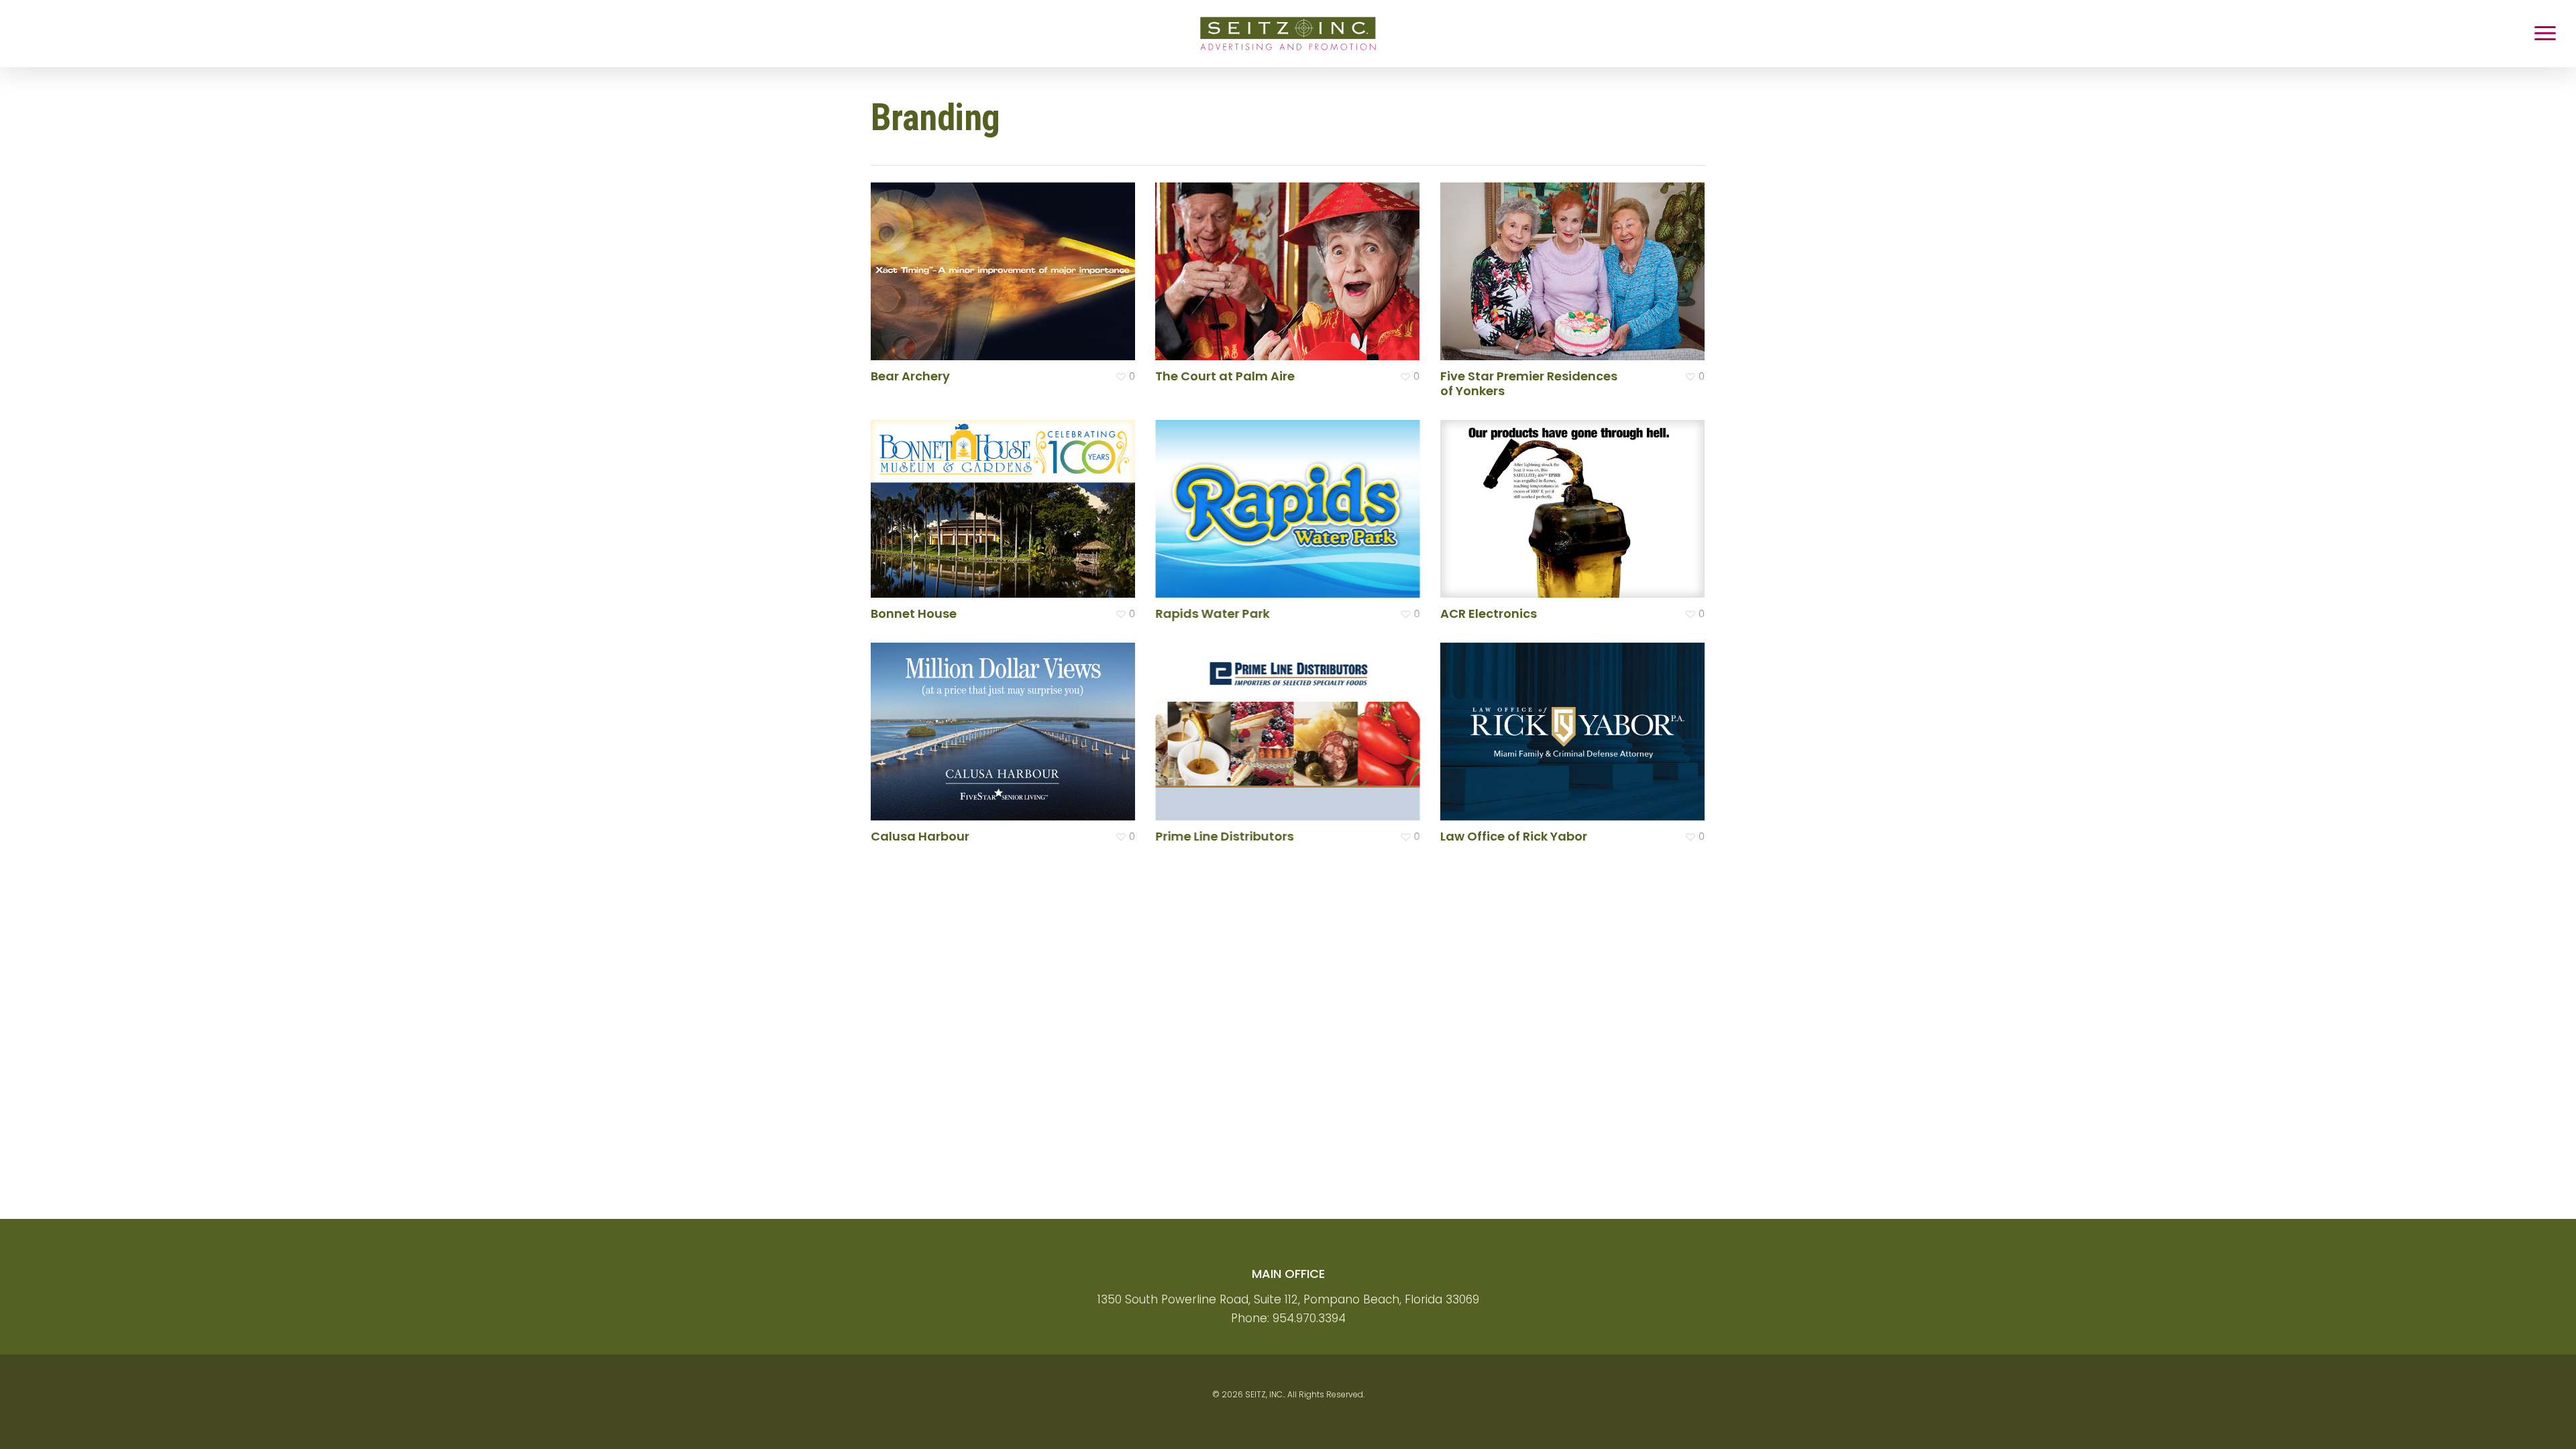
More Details (1007, 261)
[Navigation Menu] (2546, 34)
